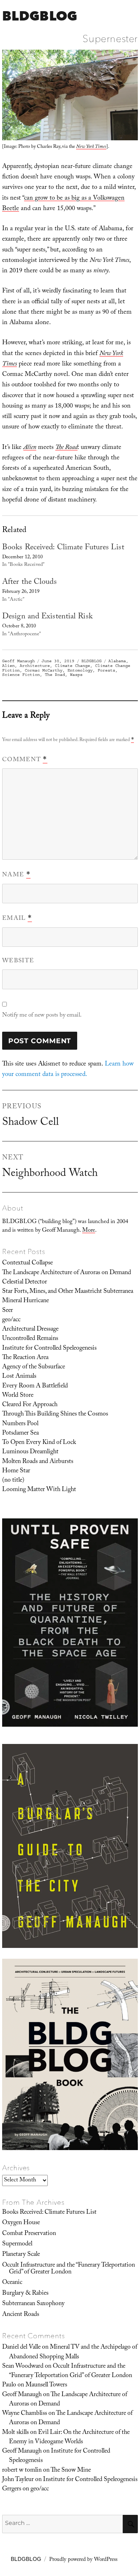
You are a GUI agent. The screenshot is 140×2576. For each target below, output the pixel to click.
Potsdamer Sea (20, 1434)
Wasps (76, 675)
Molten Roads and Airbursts (38, 1462)
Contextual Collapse (27, 1263)
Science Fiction (21, 675)
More (89, 1231)
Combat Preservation (29, 2234)
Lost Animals (19, 1377)
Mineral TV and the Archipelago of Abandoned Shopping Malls (73, 2352)
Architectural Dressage (30, 1330)
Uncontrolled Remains (30, 1339)
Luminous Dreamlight (30, 1452)
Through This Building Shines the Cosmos (55, 1414)
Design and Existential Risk (47, 617)
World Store (18, 1396)
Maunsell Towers (46, 2385)
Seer (8, 1311)
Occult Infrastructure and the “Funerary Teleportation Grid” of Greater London (69, 2269)
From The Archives (33, 2202)
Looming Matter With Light (39, 1490)
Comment (25, 760)
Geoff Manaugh (18, 661)
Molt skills (15, 2433)
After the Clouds (29, 583)
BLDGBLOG (40, 16)
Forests (106, 670)
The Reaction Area (25, 1358)
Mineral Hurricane (25, 1301)
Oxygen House (21, 2223)
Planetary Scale (21, 2255)
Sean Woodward (23, 2367)
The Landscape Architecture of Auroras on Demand (67, 1273)
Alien (8, 666)
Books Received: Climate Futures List (63, 548)
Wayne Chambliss (25, 2414)
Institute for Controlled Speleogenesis (49, 1349)
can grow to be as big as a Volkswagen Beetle (63, 204)
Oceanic (12, 2283)
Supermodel (17, 2244)
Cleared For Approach (30, 1405)
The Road (55, 675)
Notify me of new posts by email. (42, 1016)
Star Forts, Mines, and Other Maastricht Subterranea (68, 1292)
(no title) (13, 1481)
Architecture (35, 666)
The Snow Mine (71, 2471)
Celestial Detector (25, 1282)
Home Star (16, 1471)
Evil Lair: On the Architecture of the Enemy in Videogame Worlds (69, 2438)
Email (17, 919)
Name (16, 875)
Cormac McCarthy (44, 670)
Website (18, 961)
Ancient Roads (21, 2315)
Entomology (80, 670)
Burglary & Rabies (25, 2294)
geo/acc (11, 1320)
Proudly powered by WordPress (83, 2560)
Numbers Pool (20, 1424)
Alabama (117, 661)
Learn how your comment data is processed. (68, 1070)
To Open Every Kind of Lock (39, 1443)
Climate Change (73, 666)
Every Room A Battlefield (35, 1386)
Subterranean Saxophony (33, 2304)
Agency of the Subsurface (34, 1367)
